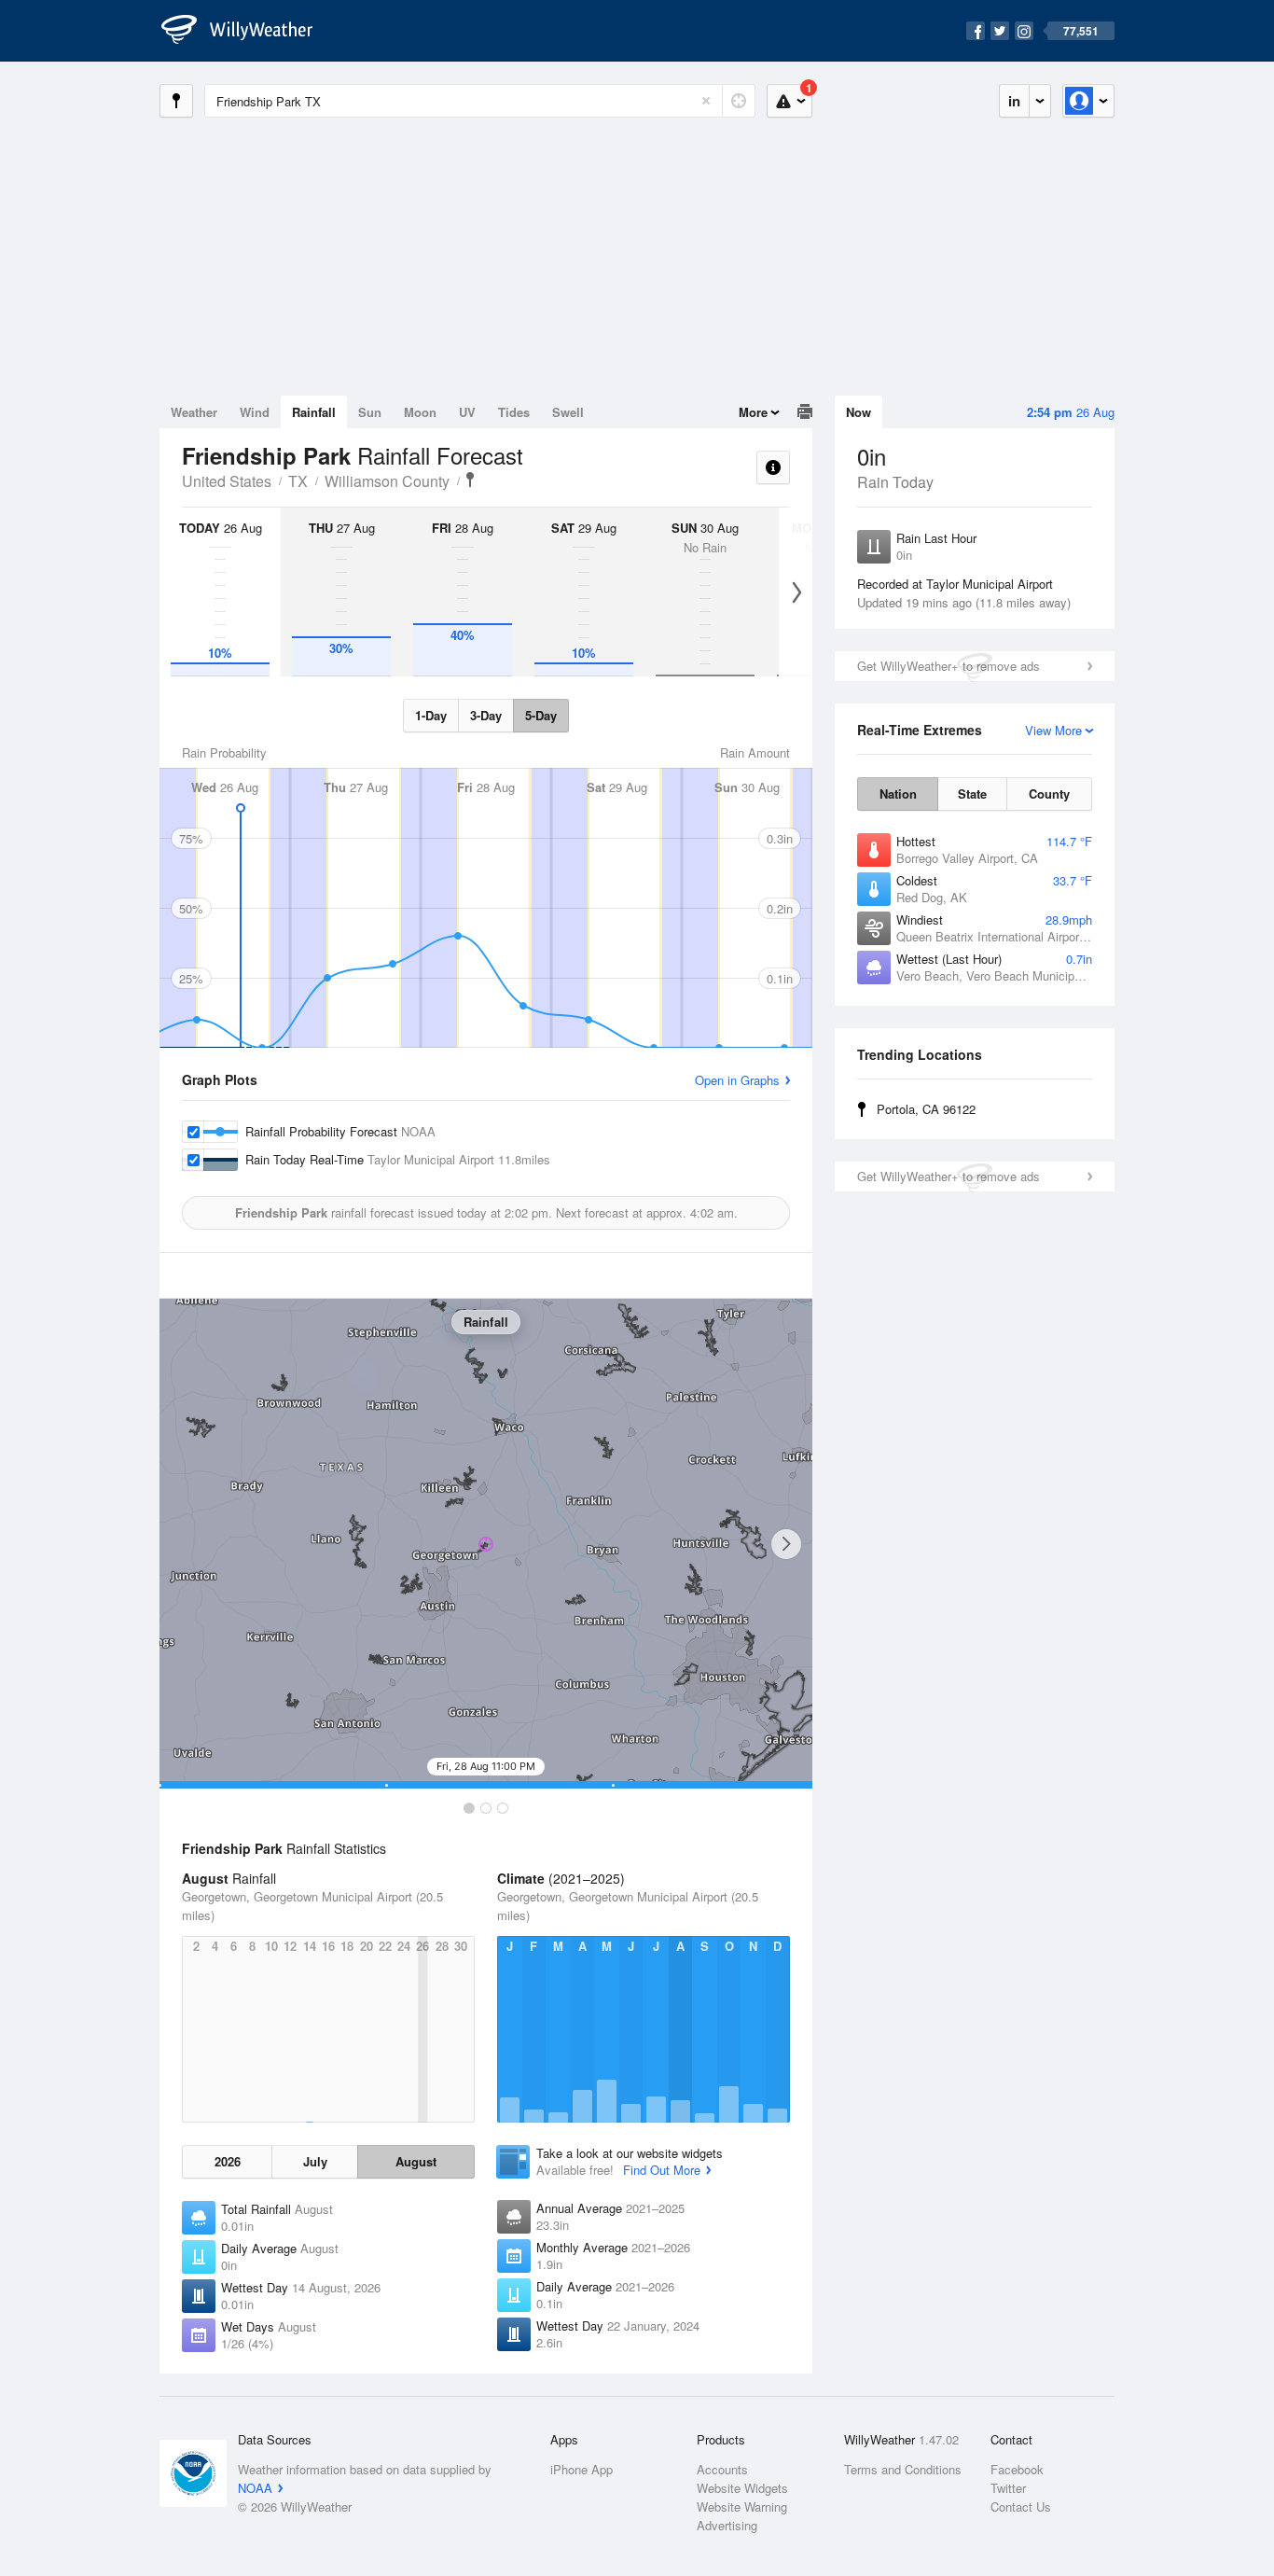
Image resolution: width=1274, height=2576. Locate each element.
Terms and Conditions (903, 2469)
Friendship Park (470, 480)
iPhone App (582, 2469)
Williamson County (387, 481)
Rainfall (314, 412)
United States (227, 481)
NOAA (255, 2488)
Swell (568, 412)
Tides (514, 412)
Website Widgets (742, 2488)
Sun (370, 412)
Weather (194, 412)
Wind (255, 412)
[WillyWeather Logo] (247, 31)
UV (467, 412)
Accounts (722, 2469)
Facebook (1017, 2469)
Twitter (1008, 2488)
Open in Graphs (737, 1080)
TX (298, 481)
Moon (420, 412)
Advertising (727, 2525)
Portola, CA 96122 (926, 1109)
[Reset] (706, 101)
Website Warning (742, 2506)
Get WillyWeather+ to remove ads (949, 666)
